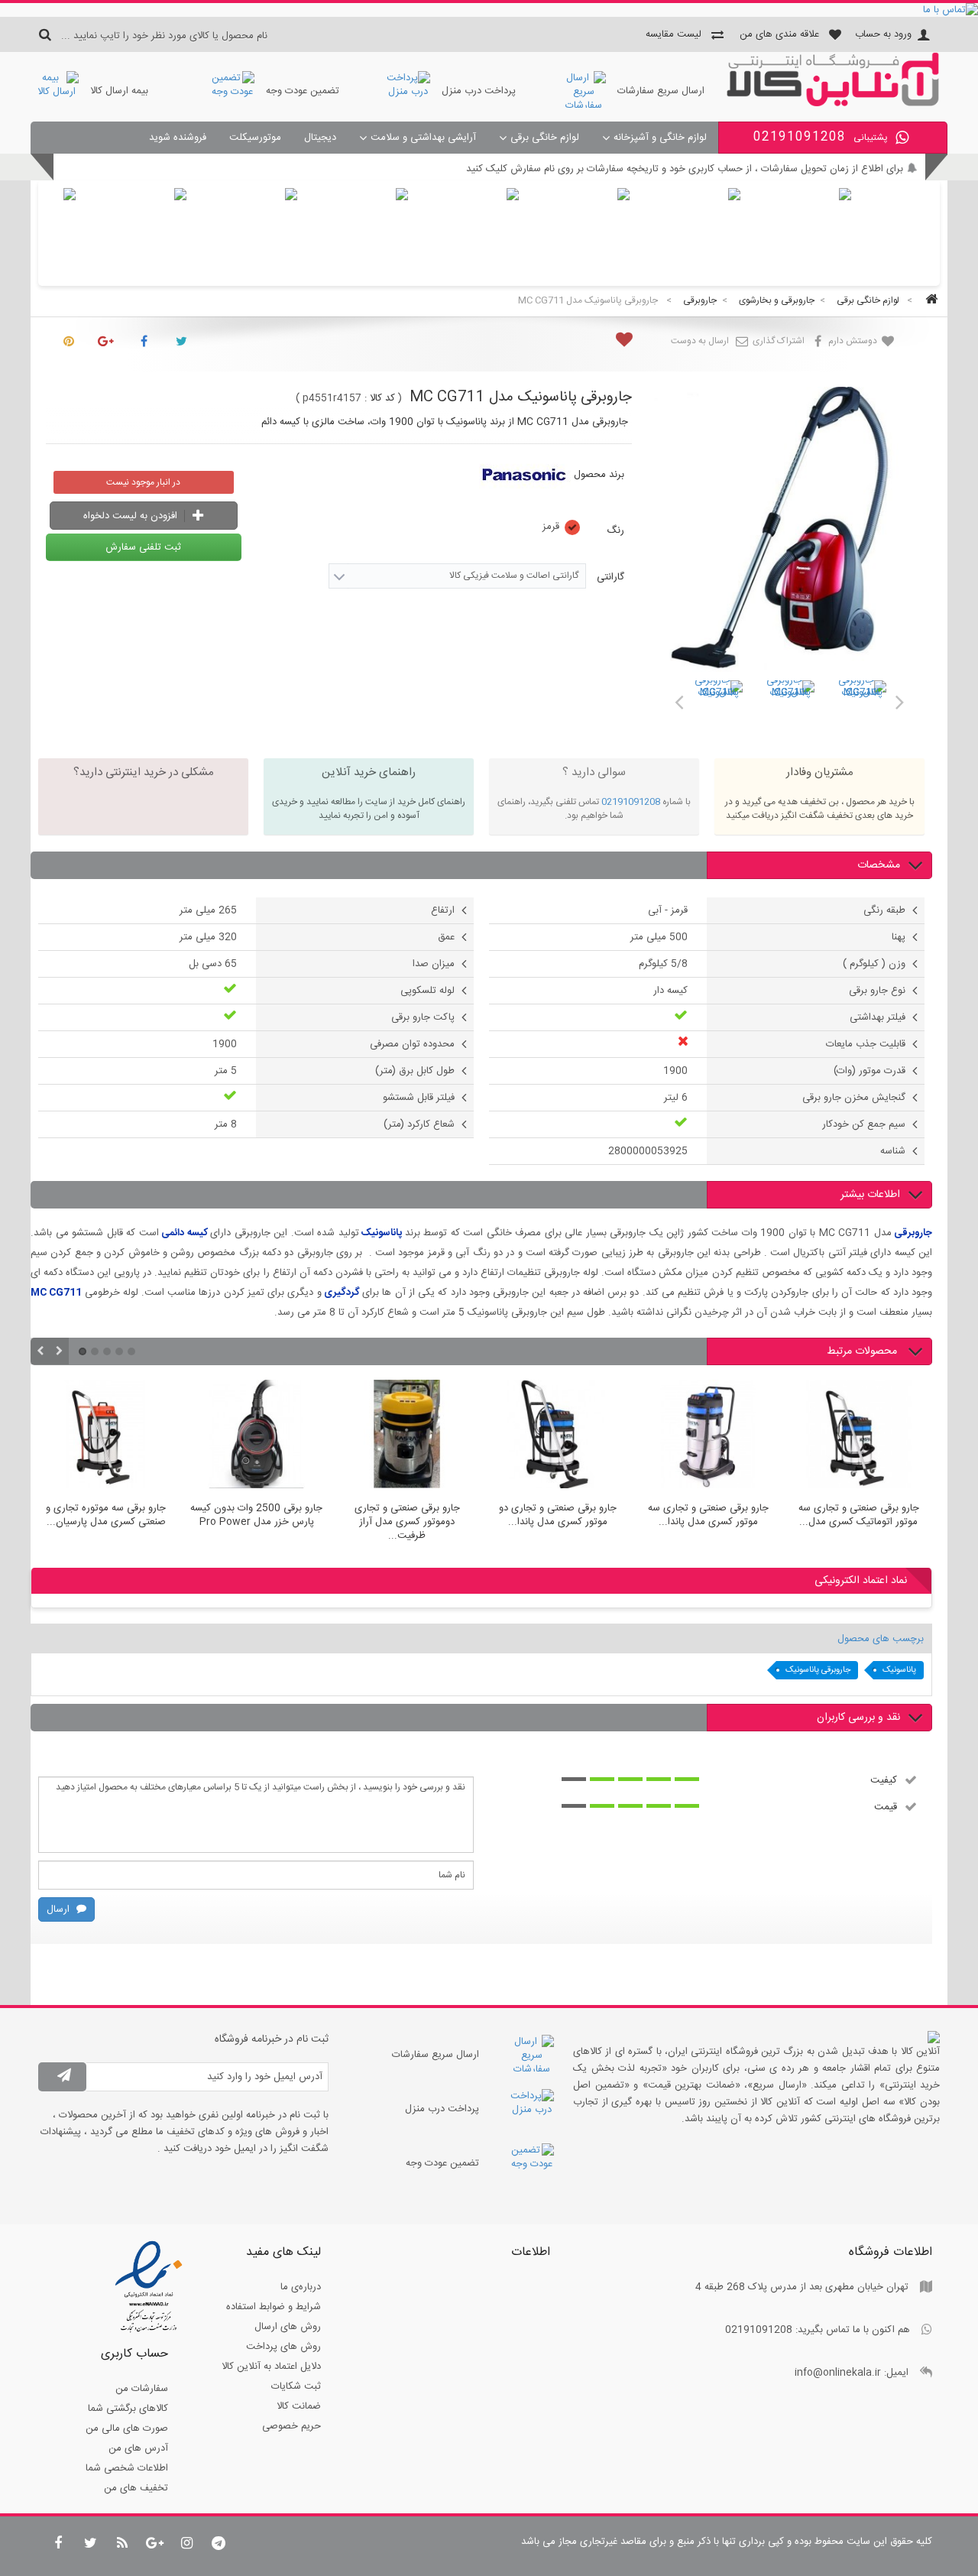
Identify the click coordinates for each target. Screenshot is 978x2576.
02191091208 (631, 802)
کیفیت (884, 1780)
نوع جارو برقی (877, 991)
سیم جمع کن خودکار (864, 1124)
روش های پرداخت (283, 2347)
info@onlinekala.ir (838, 2373)
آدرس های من (138, 2448)
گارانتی (609, 577)
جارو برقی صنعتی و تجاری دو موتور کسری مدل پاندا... (558, 1516)
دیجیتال (320, 138)
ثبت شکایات (296, 2386)
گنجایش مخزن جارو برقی (854, 1098)
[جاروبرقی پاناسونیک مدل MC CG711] (718, 705)
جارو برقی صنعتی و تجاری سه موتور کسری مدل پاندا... (708, 1516)
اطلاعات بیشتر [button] (870, 1195)
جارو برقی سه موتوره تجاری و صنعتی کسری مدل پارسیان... (106, 1516)
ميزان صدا (434, 964)
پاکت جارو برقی (423, 1017)
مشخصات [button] (879, 865)
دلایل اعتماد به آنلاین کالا (271, 2367)
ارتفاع (443, 910)
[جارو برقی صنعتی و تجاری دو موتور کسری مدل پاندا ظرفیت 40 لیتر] (557, 1436)
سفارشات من (142, 2389)
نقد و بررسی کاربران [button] (858, 1718)
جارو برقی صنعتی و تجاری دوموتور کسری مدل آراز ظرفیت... (407, 1522)
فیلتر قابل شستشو (419, 1098)
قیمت (886, 1806)
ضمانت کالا (299, 2406)
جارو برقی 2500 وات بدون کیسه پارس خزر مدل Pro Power (256, 1516)
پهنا (899, 937)
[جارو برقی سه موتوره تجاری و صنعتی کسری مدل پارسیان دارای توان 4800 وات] (106, 1436)
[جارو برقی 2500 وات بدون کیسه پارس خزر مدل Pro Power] (256, 1436)
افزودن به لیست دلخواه (132, 516)
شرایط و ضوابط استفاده (274, 2307)
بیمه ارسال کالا (119, 91)
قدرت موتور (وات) (870, 1071)
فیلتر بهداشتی (878, 1017)
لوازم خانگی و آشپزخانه (660, 138)
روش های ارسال (288, 2327)
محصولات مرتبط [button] (863, 1351)
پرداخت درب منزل (479, 91)
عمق (446, 937)
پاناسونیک (899, 1670)
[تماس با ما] (489, 10)
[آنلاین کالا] (833, 104)
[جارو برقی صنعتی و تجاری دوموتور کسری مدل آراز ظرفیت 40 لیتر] (407, 1436)
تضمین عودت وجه (303, 91)
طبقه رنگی (884, 910)
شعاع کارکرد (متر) (419, 1124)
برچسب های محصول (881, 1639)
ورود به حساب (883, 34)
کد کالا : (380, 398)
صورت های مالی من (127, 2428)
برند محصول (599, 475)
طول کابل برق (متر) (415, 1071)
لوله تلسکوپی (427, 991)
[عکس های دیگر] (678, 699)
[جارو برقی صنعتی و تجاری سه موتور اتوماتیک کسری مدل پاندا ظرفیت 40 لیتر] (858, 1436)
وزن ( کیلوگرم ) (874, 964)
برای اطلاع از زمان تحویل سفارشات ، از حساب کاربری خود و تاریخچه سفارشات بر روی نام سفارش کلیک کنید (685, 169)
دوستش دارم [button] (854, 341)
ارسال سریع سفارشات (661, 91)
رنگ (614, 530)
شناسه (893, 1151)
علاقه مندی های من (779, 34)
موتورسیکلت (255, 138)
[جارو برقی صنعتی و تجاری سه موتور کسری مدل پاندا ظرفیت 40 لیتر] (708, 1436)
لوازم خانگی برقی (545, 138)
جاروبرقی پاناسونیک (818, 1670)
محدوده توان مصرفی (412, 1044)
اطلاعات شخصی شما (127, 2468)
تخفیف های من (136, 2488)
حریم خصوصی (291, 2426)
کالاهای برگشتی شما (128, 2409)
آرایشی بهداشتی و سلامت (423, 138)
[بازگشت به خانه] (929, 301)
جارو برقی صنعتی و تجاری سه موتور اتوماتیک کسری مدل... (859, 1516)
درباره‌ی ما (301, 2287)
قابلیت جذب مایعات (866, 1044)
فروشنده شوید (178, 138)
